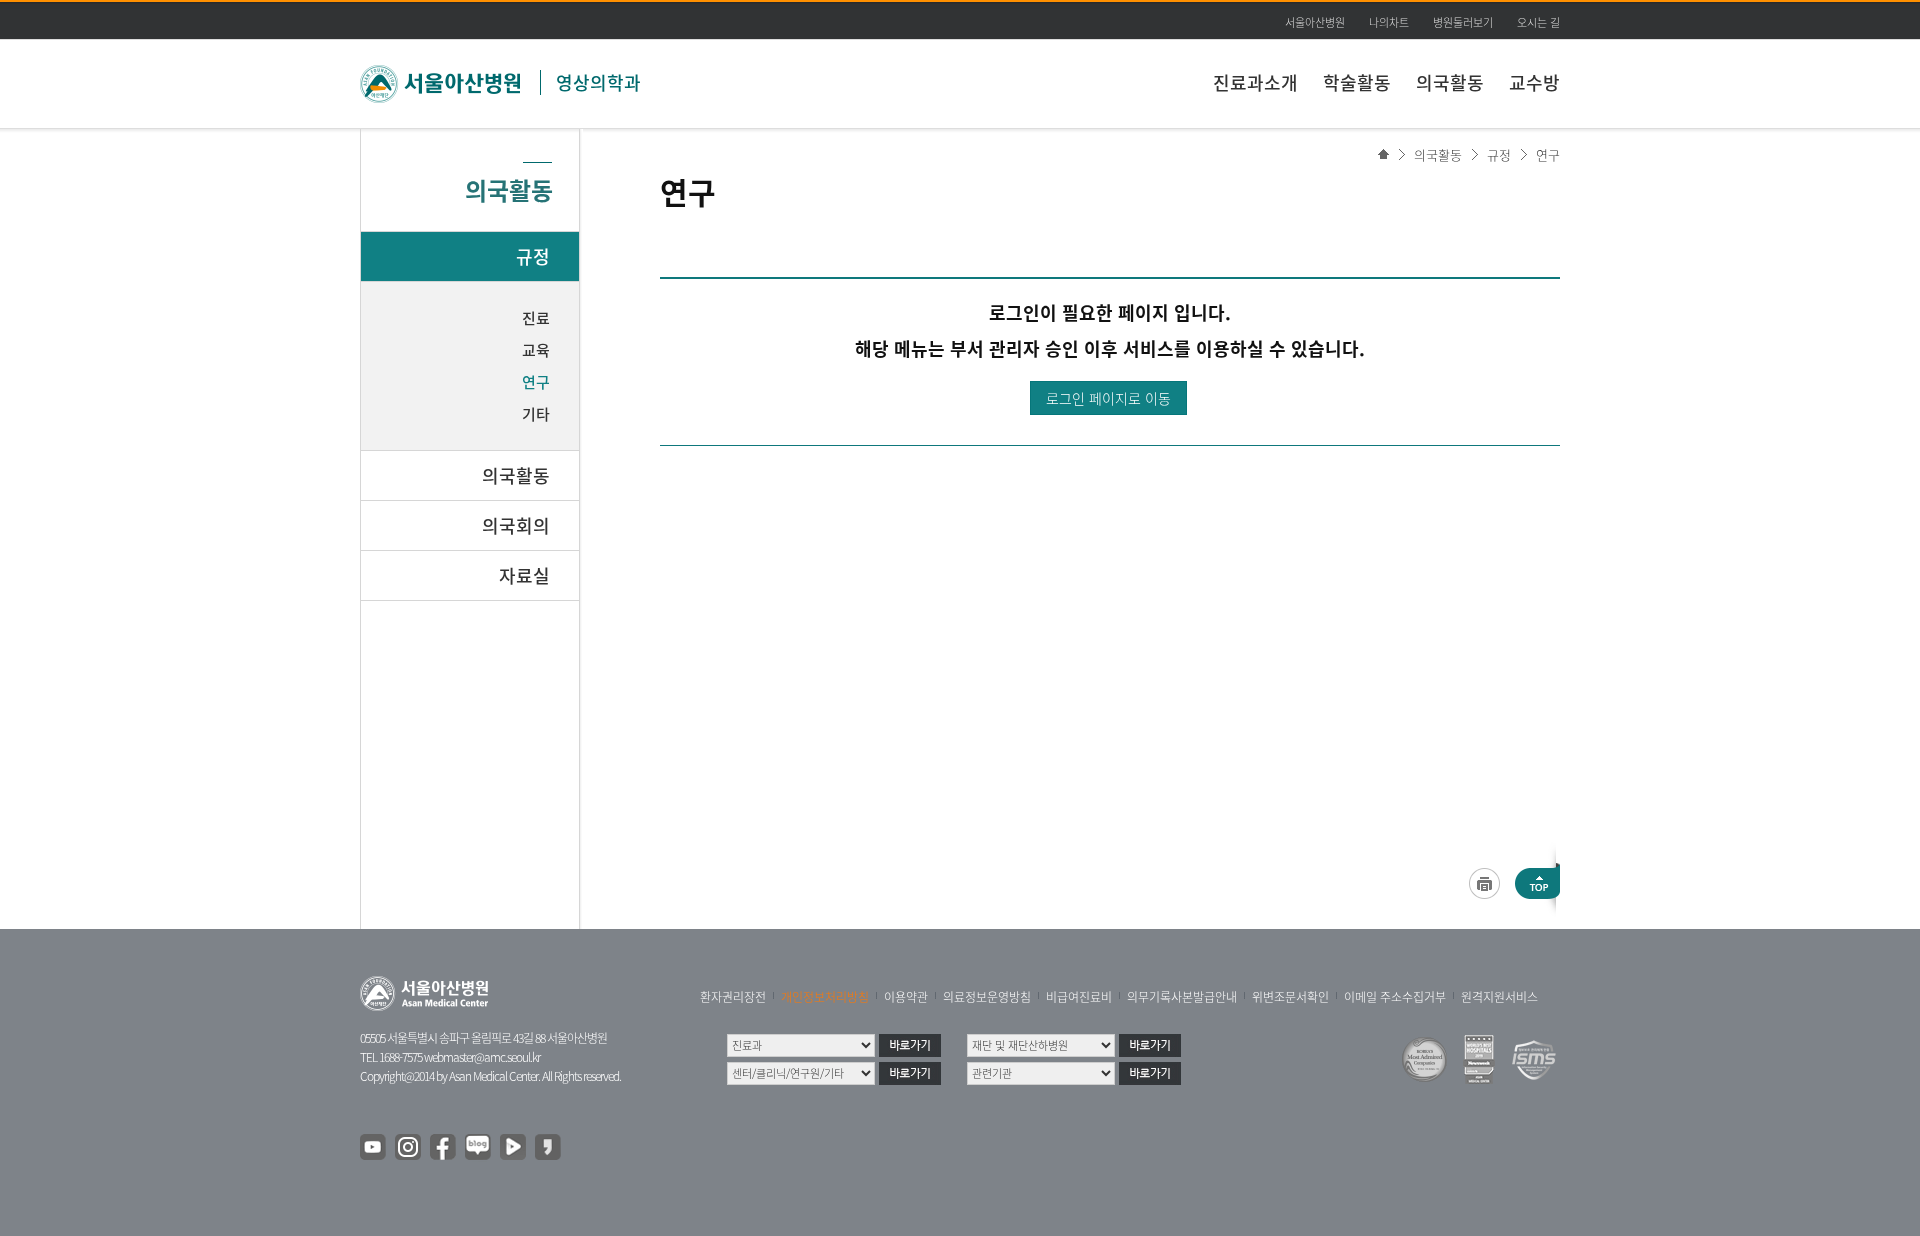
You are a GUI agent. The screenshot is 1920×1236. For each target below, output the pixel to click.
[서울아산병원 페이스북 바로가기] (444, 1148)
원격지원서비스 (1499, 997)
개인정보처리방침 (825, 997)
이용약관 (906, 997)
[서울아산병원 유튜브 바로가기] (374, 1148)
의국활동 (1450, 82)
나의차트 (1389, 22)
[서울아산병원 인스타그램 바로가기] (409, 1148)
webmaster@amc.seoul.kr (482, 1057)
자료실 (524, 575)
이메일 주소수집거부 (1395, 997)
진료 (536, 318)
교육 (536, 350)
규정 (1499, 154)
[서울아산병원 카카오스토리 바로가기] (549, 1148)
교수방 (1534, 82)
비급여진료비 (1079, 997)
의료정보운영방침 (987, 997)
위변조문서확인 (1290, 997)
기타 (536, 414)
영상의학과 (598, 82)
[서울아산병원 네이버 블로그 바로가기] (479, 1148)
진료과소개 (1255, 82)
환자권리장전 (733, 997)
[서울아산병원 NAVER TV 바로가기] (514, 1148)
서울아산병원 (1315, 22)
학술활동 (1357, 82)
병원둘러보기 (1463, 22)
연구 (1548, 154)
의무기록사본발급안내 (1182, 997)
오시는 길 (1538, 22)
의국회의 (516, 525)
